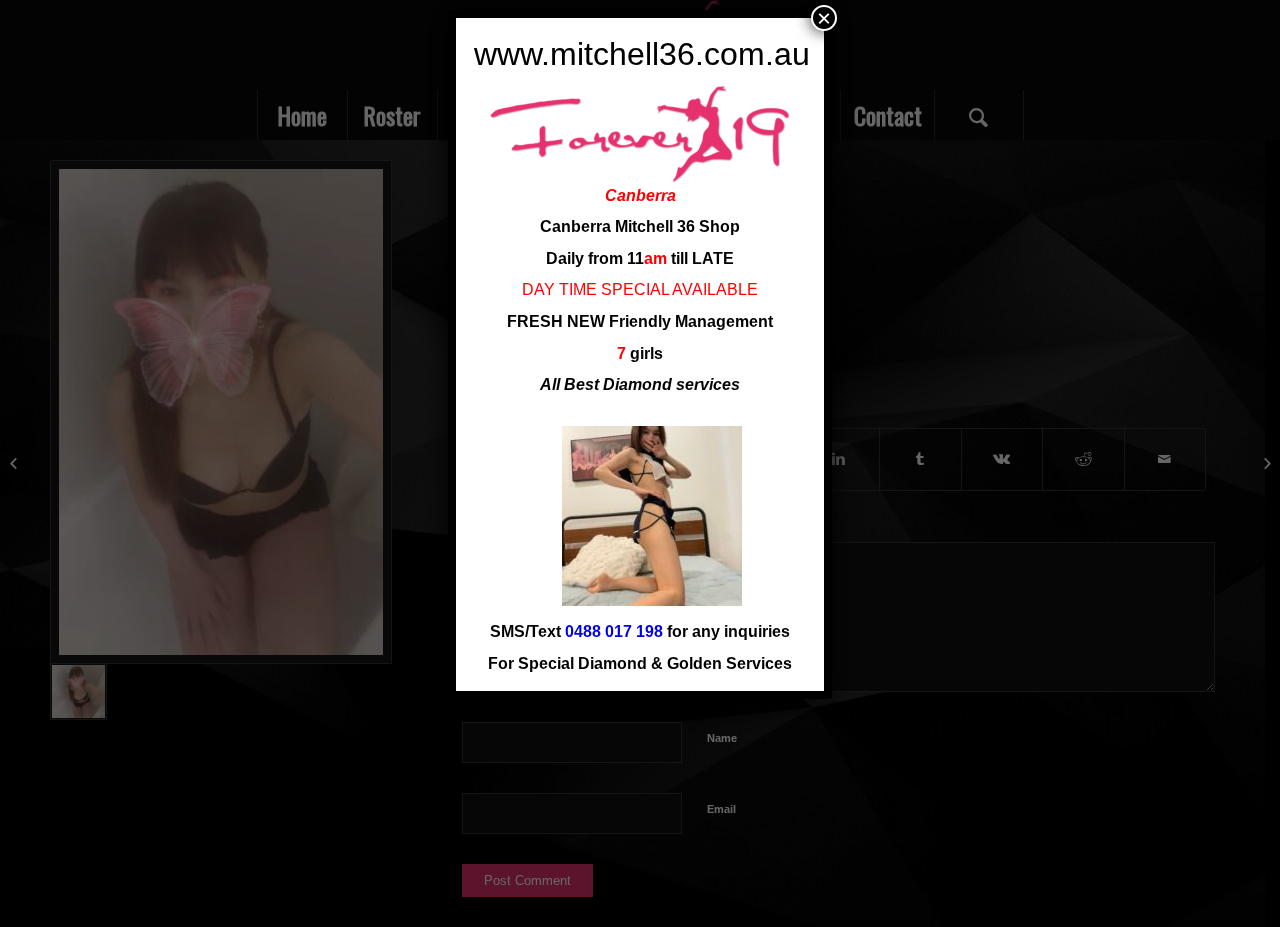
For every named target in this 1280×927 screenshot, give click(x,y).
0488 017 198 (614, 631)
